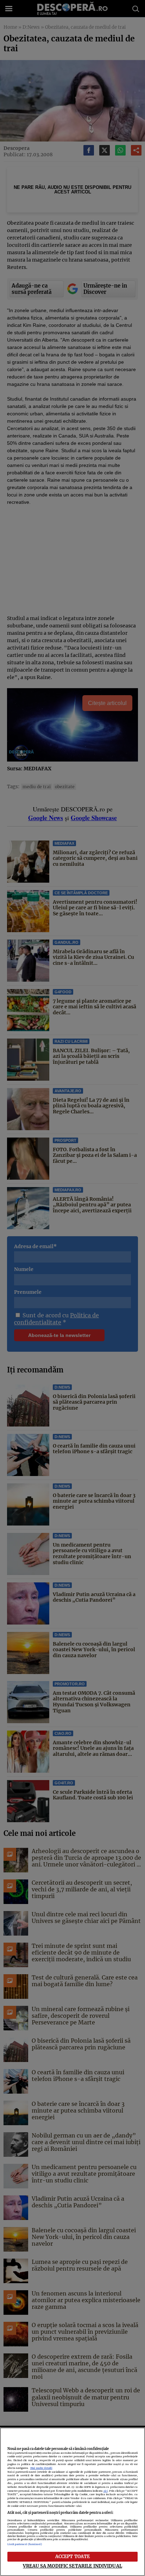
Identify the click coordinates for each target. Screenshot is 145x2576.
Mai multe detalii (41, 2468)
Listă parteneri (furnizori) (25, 2544)
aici (106, 2491)
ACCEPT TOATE (73, 2556)
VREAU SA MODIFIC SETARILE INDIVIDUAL (72, 2566)
